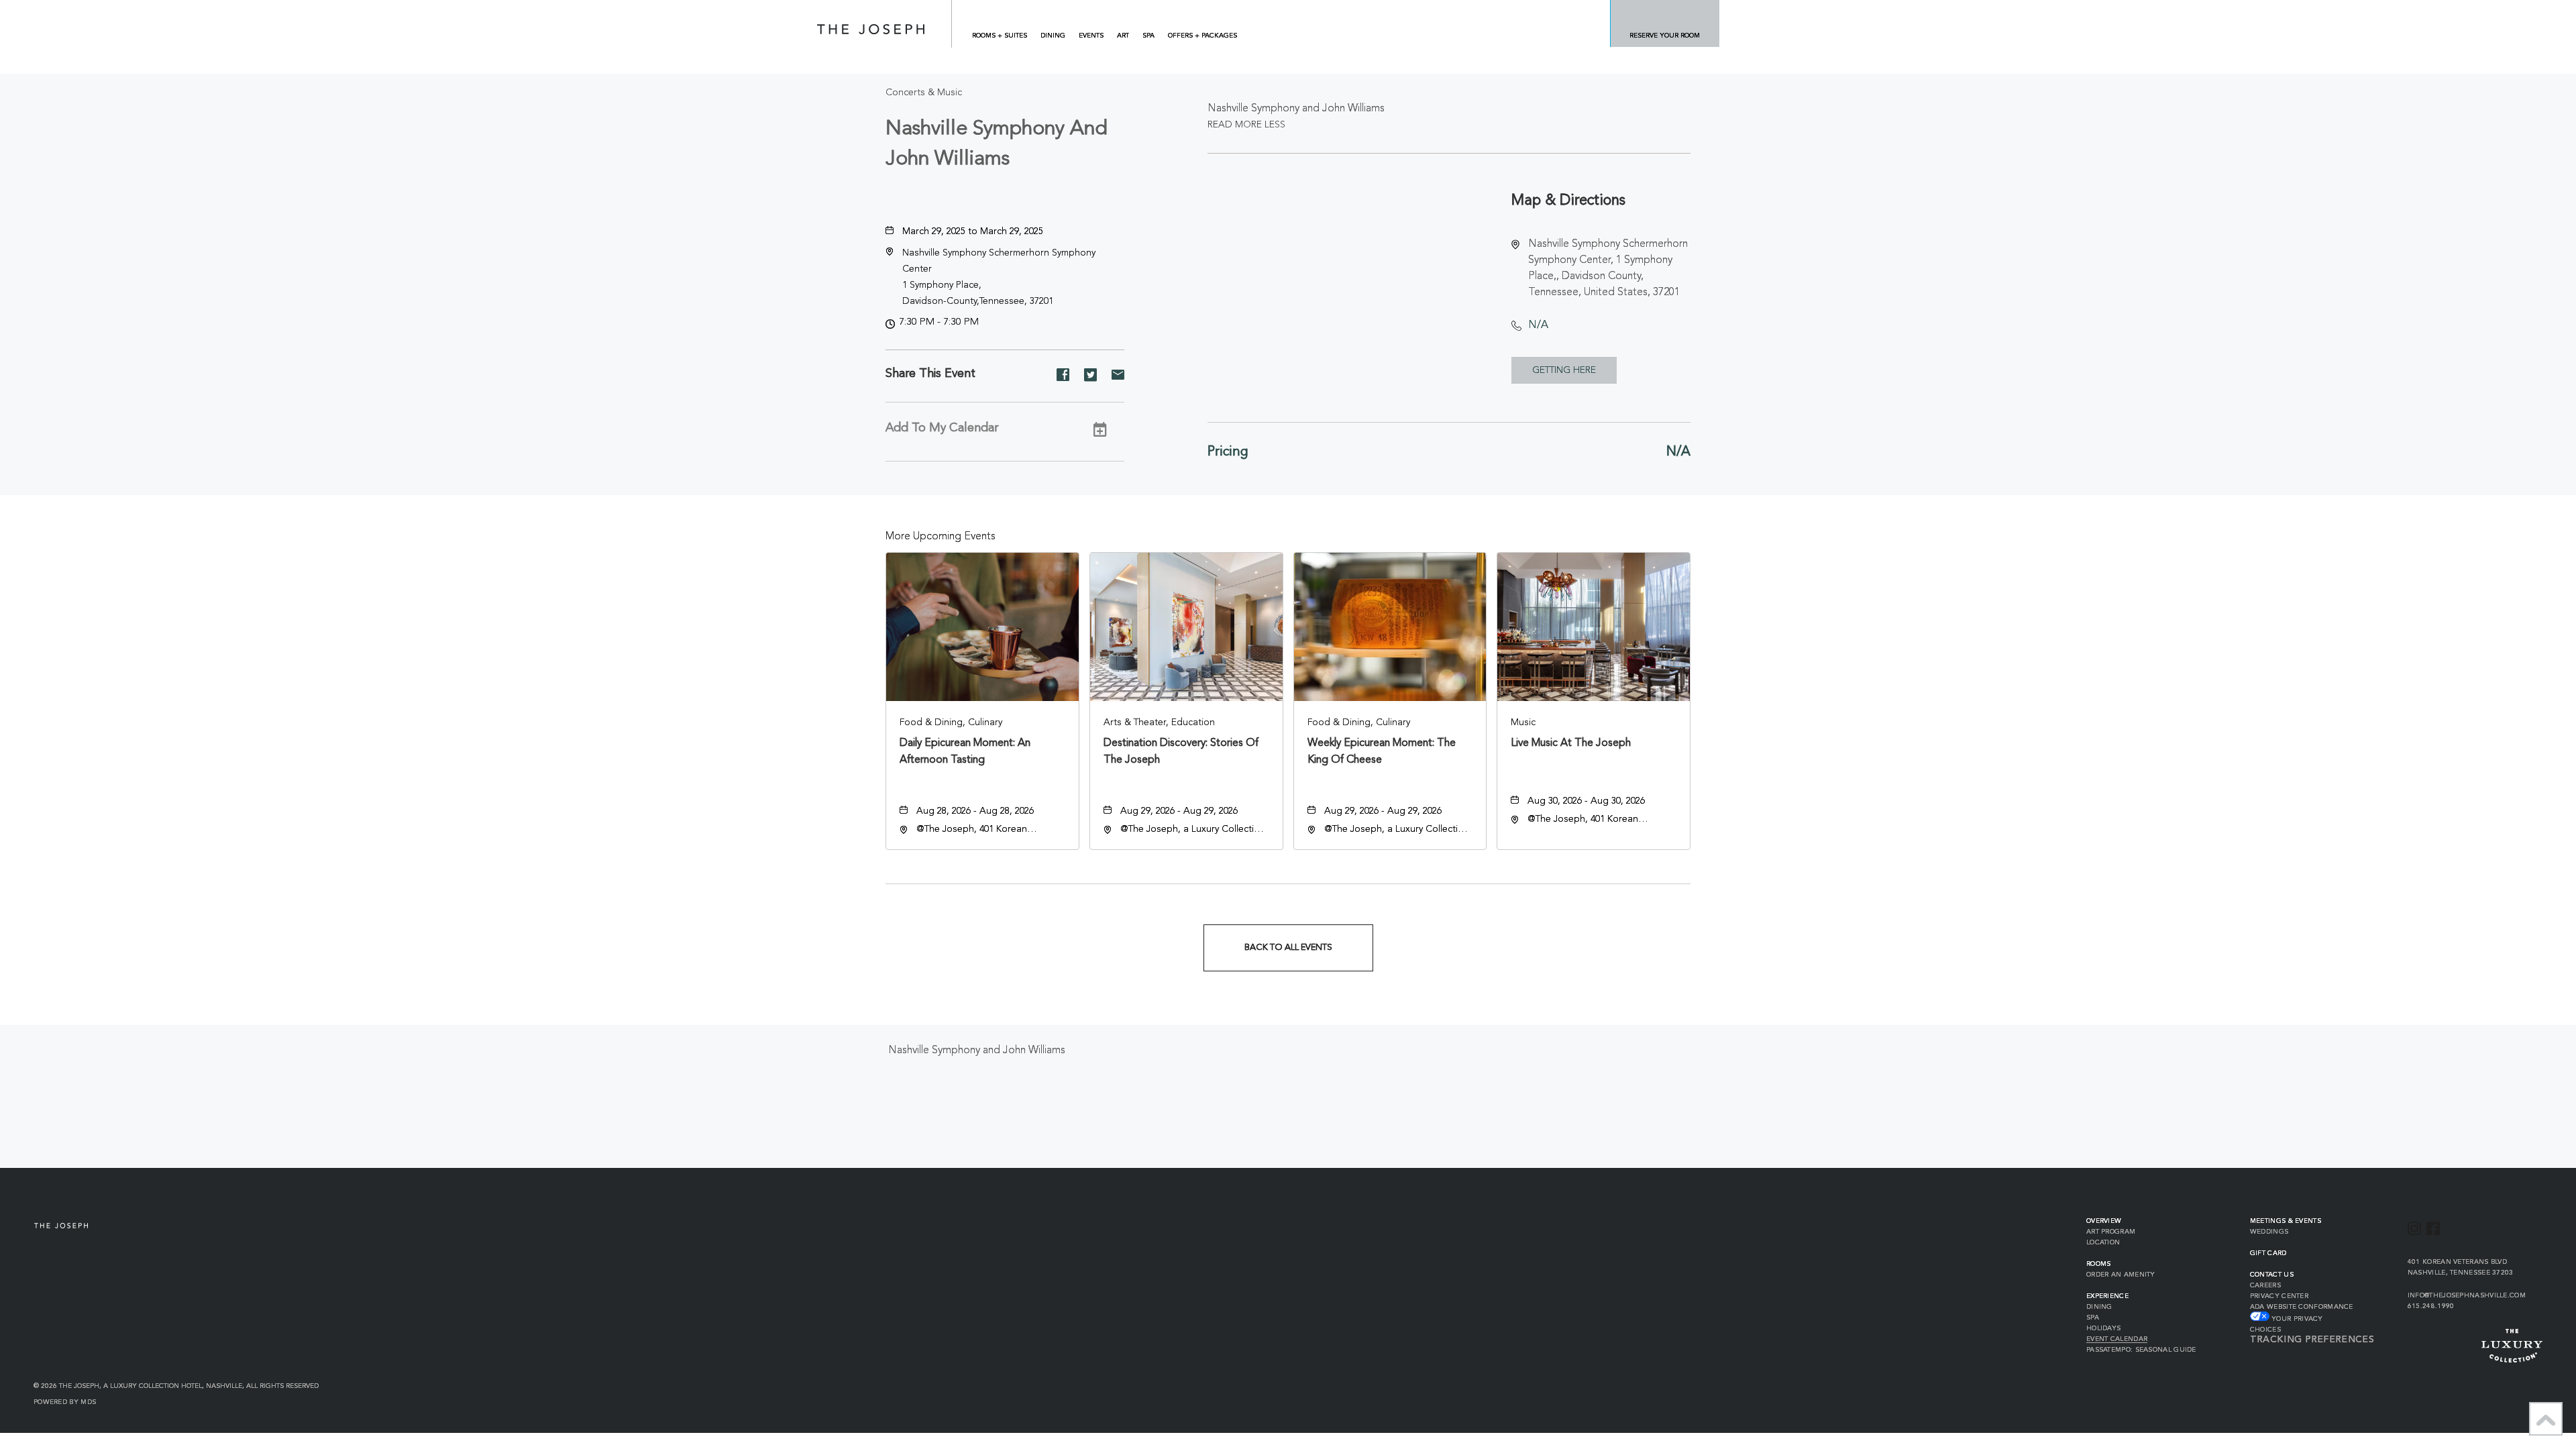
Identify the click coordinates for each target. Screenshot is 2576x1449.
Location (2103, 1242)
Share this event (930, 374)
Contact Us (2272, 1275)
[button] (1564, 370)
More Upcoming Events (941, 537)
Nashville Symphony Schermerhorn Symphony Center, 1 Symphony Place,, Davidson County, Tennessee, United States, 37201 (1608, 268)
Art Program (2111, 1232)
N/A (1538, 325)
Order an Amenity (2121, 1275)
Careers (2265, 1285)
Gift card (2268, 1253)
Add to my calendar (942, 428)
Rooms (2099, 1264)
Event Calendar (2117, 1339)
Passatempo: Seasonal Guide (2141, 1350)
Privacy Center (2279, 1296)
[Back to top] (2546, 1419)
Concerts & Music (924, 93)
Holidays (2103, 1328)
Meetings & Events (2286, 1221)
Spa (2093, 1318)
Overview (2104, 1221)
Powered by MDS (65, 1402)
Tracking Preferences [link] (2312, 1340)
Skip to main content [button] (62, 10)
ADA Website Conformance (2302, 1307)
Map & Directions (1568, 201)
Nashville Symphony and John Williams (997, 144)
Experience (2107, 1296)
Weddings (2269, 1232)
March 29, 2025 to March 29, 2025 (973, 231)
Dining (2099, 1307)
